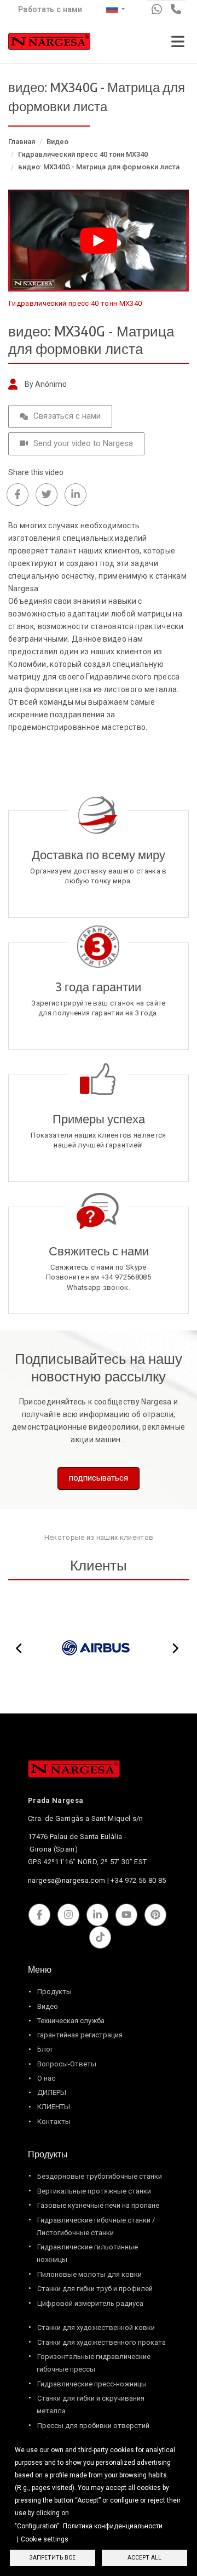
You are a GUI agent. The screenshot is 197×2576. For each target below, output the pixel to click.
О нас (46, 2078)
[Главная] (49, 44)
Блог (45, 2049)
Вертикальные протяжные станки (94, 2191)
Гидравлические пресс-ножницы (92, 2384)
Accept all (144, 2558)
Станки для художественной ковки (96, 2327)
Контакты (54, 2121)
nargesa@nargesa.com (66, 1880)
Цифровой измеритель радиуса (90, 2303)
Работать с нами (50, 9)
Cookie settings (45, 2539)
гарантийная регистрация (80, 2035)
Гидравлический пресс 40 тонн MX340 (83, 154)
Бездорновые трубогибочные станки (100, 2176)
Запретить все (53, 2558)
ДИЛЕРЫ (52, 2092)
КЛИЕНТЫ (54, 2107)
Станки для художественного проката (102, 2342)
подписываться (99, 1478)
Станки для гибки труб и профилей (95, 2289)
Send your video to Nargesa (83, 443)
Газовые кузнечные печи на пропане (98, 2205)
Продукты (54, 1992)
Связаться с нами (67, 416)
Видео (57, 142)
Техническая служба (71, 2021)
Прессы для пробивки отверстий (93, 2426)
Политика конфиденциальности (113, 2526)
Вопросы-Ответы (67, 2064)
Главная (22, 142)
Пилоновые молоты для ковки (89, 2274)
